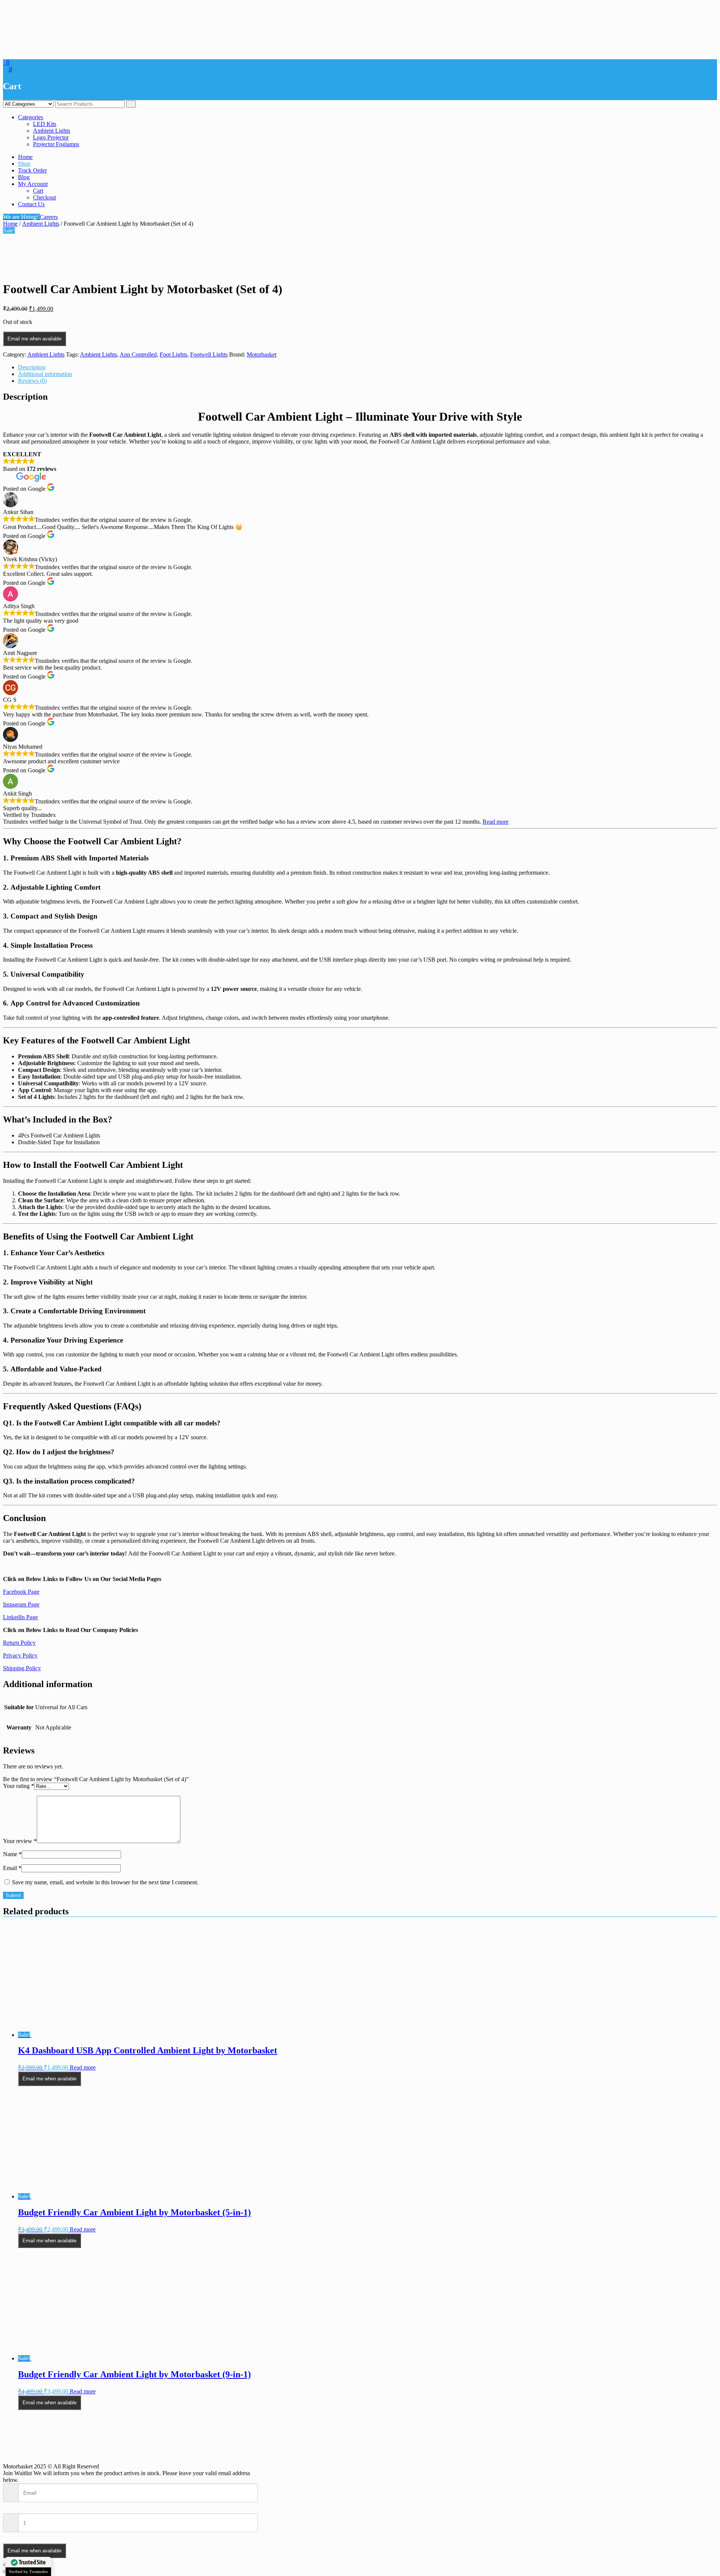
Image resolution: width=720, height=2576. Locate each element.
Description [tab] (32, 367)
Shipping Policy (22, 1668)
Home (25, 157)
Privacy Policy (20, 1655)
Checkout (44, 197)
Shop (24, 164)
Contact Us (31, 204)
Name (12, 1854)
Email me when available (34, 339)
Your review (20, 1841)
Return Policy (19, 1643)
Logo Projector (51, 137)
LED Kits (45, 124)
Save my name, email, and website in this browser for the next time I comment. (105, 1882)
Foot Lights (173, 354)
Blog (24, 177)
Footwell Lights (209, 354)
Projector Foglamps (56, 144)
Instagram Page (21, 1604)
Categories (31, 117)
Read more (496, 822)
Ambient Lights (52, 131)
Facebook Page (21, 1592)
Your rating (19, 1786)
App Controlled (138, 354)
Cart (38, 191)
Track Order (32, 170)
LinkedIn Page (20, 1617)
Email (12, 1868)
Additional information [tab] (45, 374)
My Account (33, 184)
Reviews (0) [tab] (32, 381)
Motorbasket (262, 354)
